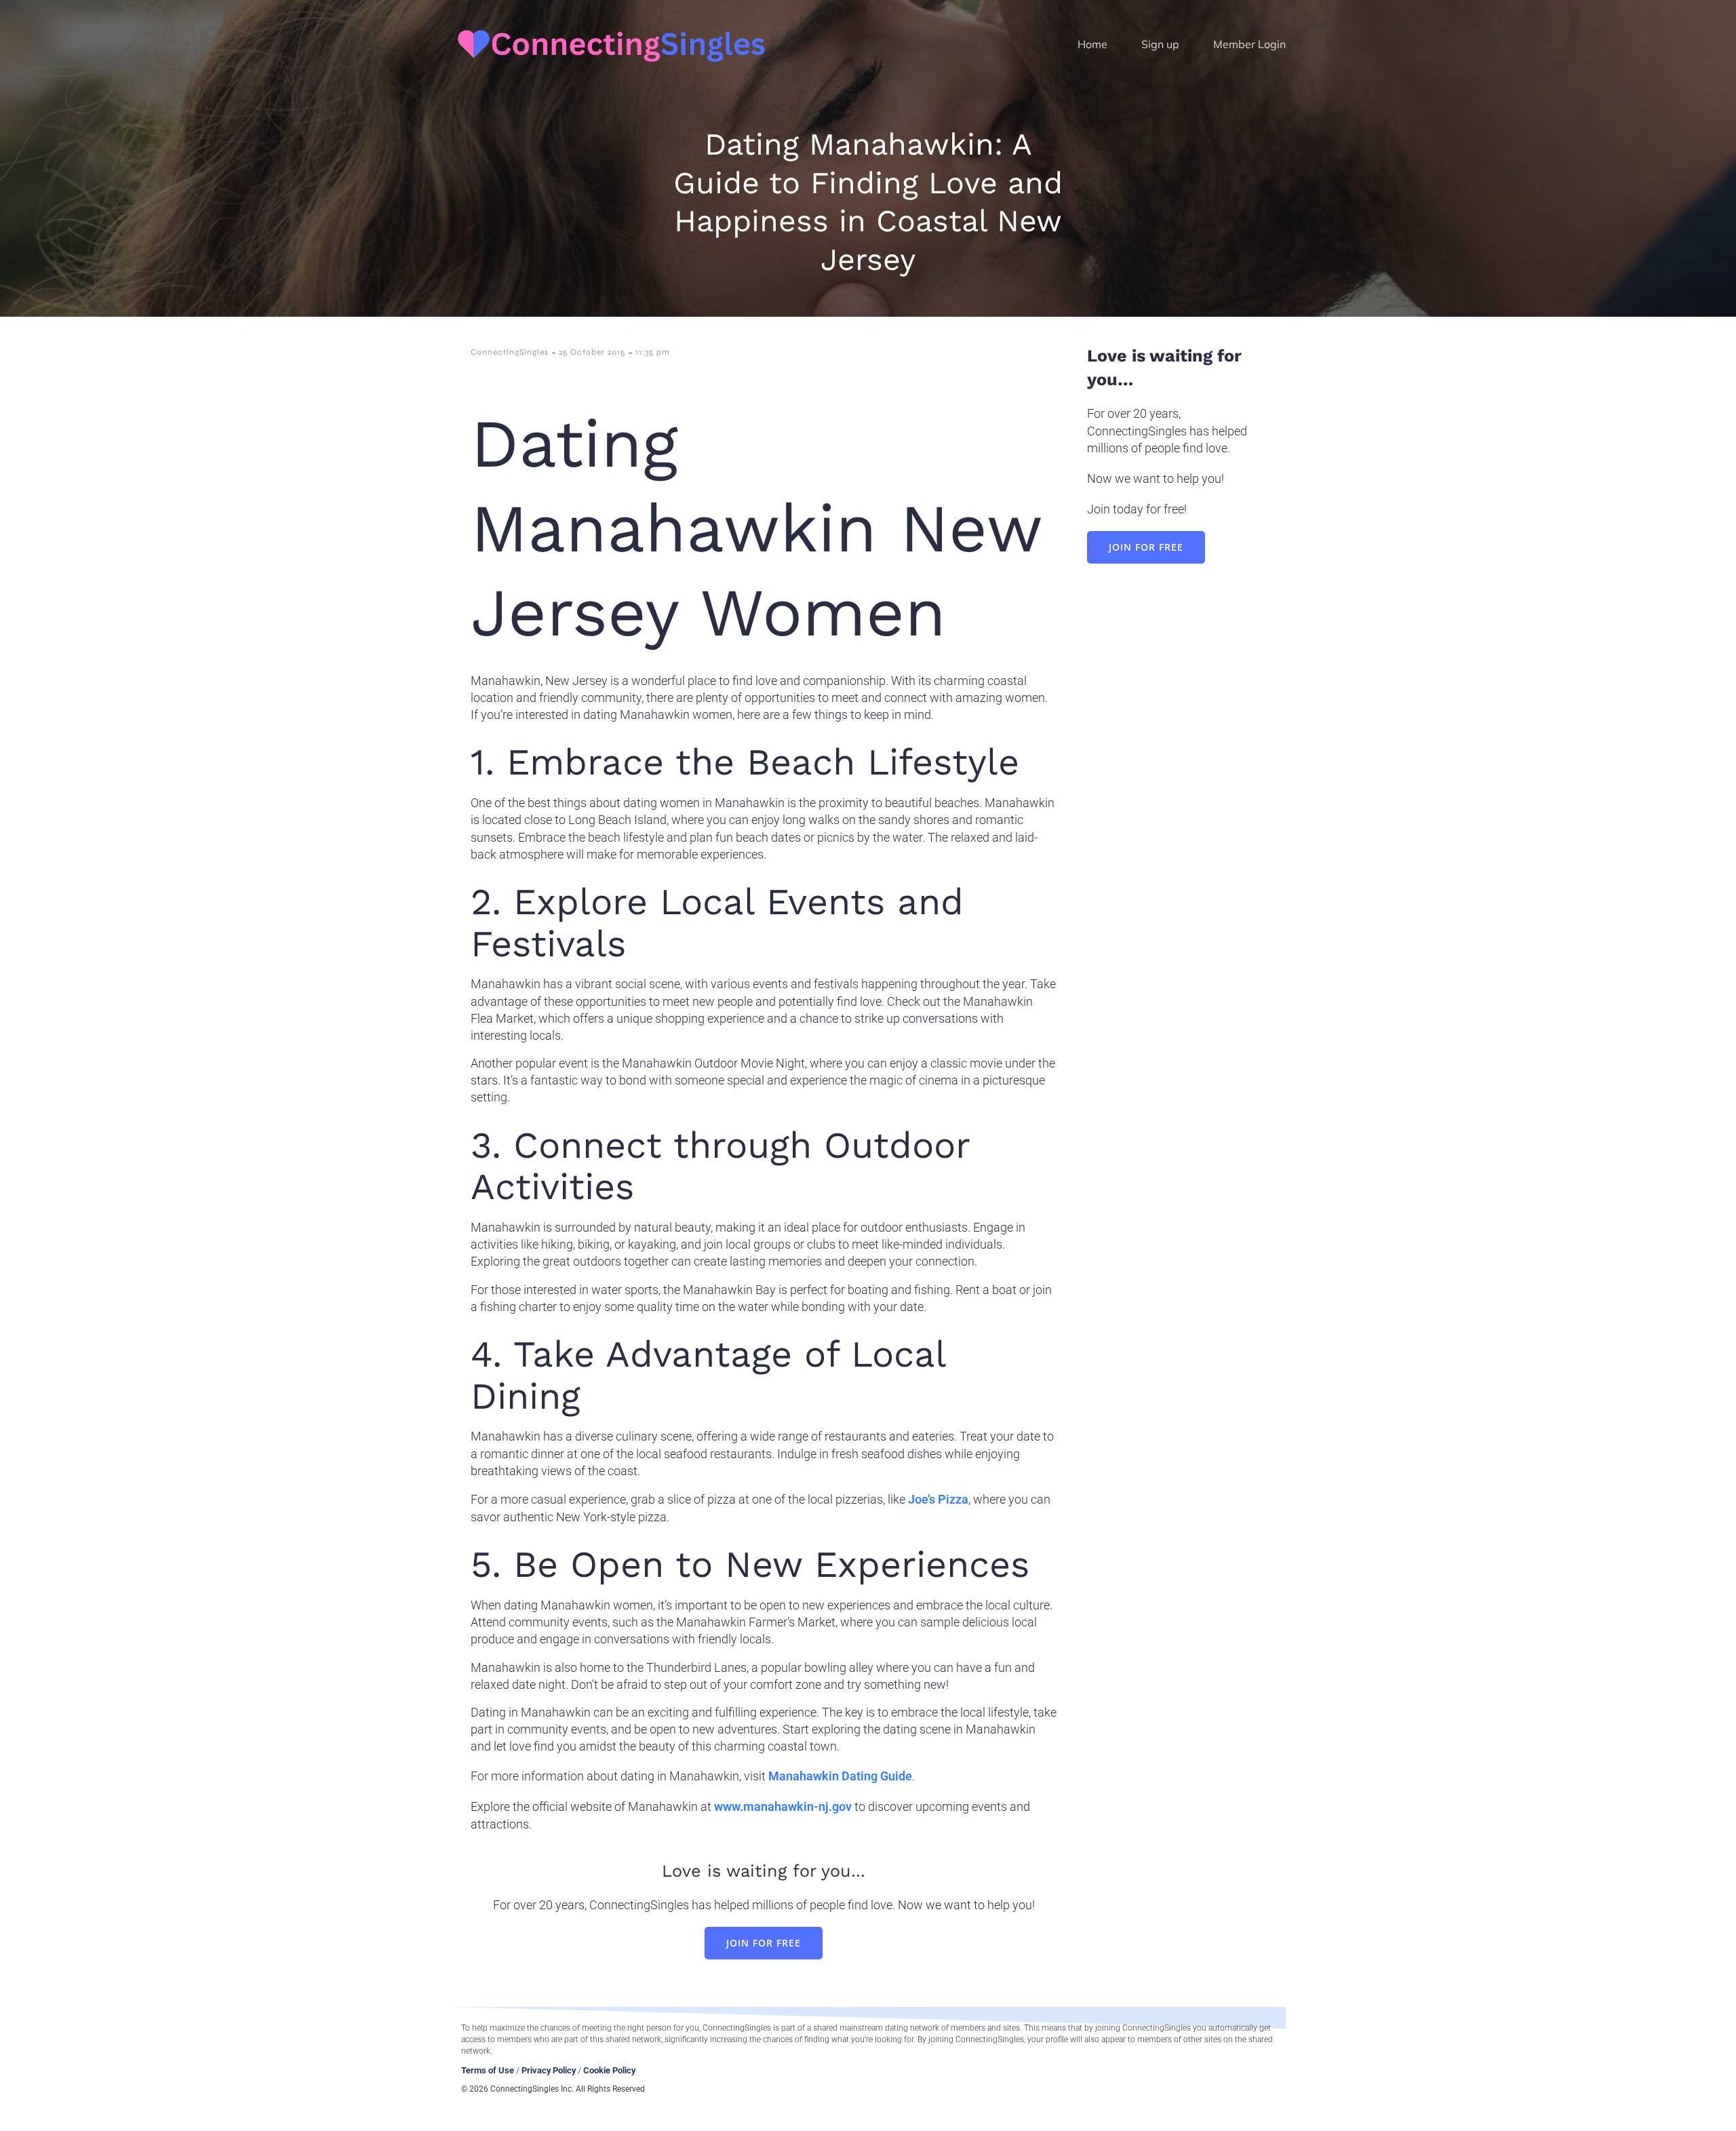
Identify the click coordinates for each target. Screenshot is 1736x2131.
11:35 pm (653, 352)
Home (1092, 44)
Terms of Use (488, 2070)
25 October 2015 (592, 352)
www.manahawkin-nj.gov (783, 1806)
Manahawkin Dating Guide (840, 1776)
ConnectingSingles (510, 352)
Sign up (1160, 44)
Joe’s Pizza (938, 1499)
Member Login (1249, 44)
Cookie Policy (609, 2070)
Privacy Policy (549, 2070)
